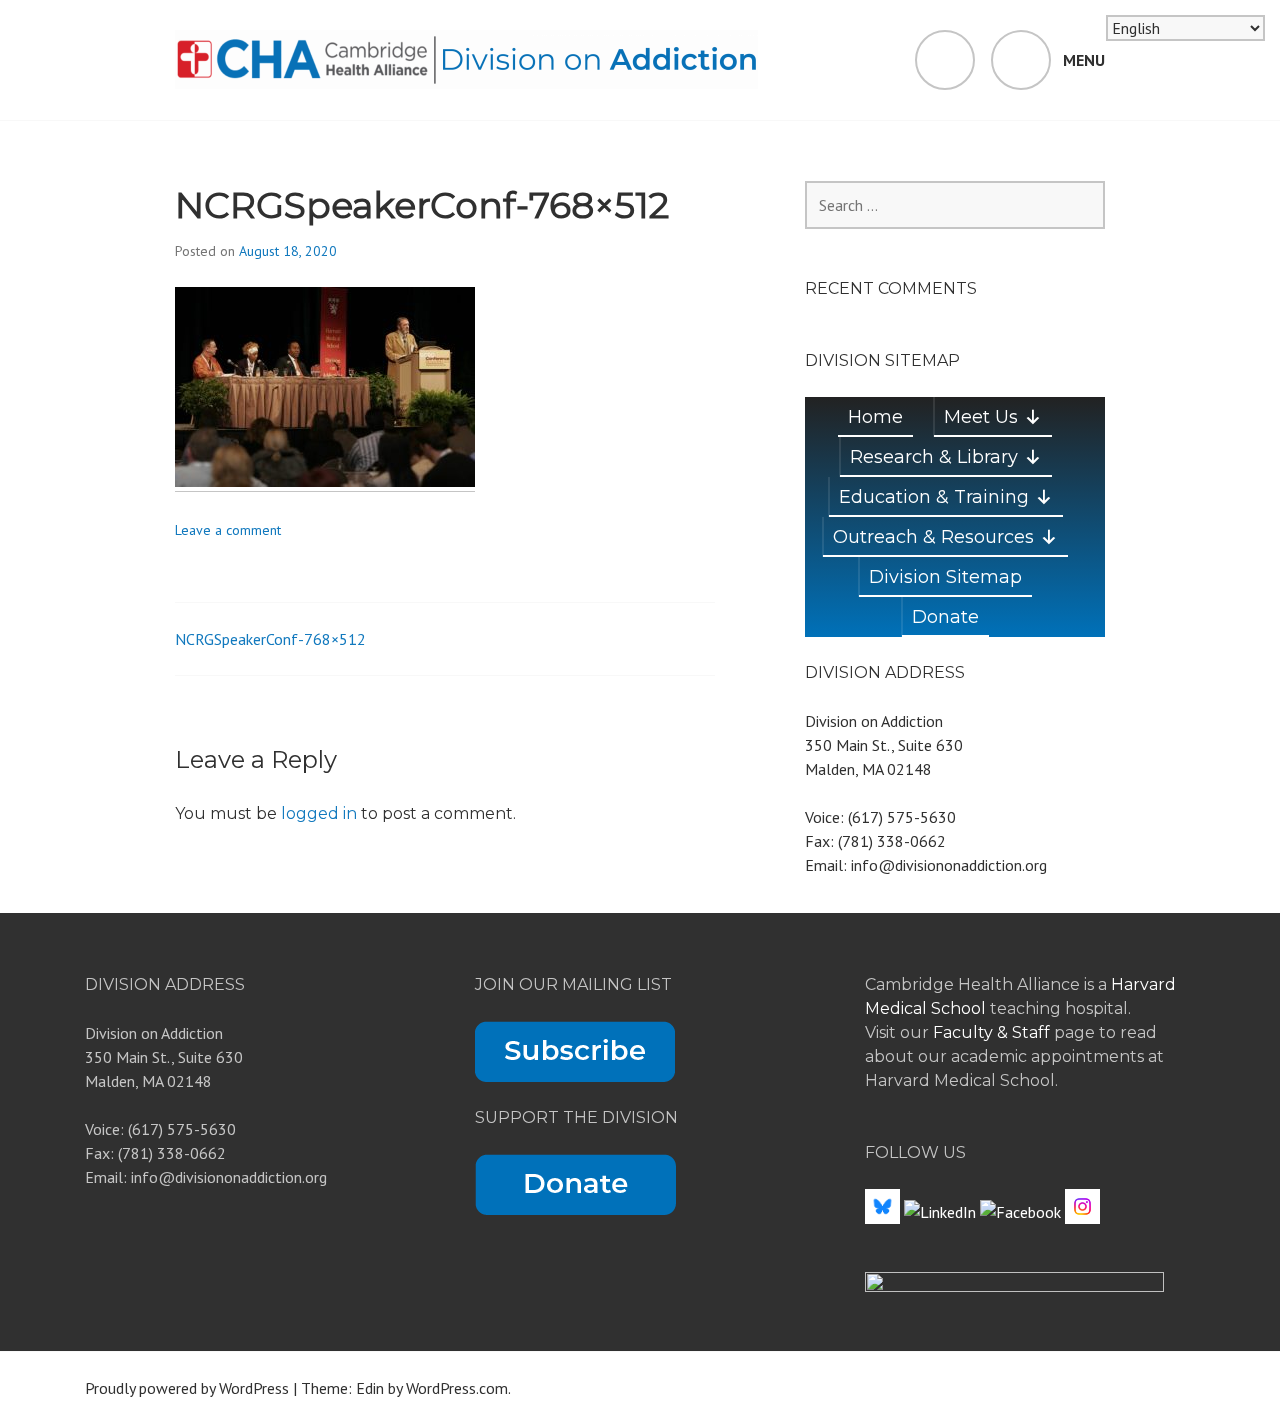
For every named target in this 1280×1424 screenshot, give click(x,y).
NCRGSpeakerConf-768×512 (270, 639)
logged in (319, 813)
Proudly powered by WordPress (187, 1388)
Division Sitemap (945, 577)
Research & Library (934, 457)
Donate (945, 617)
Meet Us (981, 417)
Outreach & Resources (933, 537)
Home (875, 417)
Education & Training (934, 497)
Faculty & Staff (993, 1032)
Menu (1084, 60)
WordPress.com (457, 1388)
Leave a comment (228, 530)
